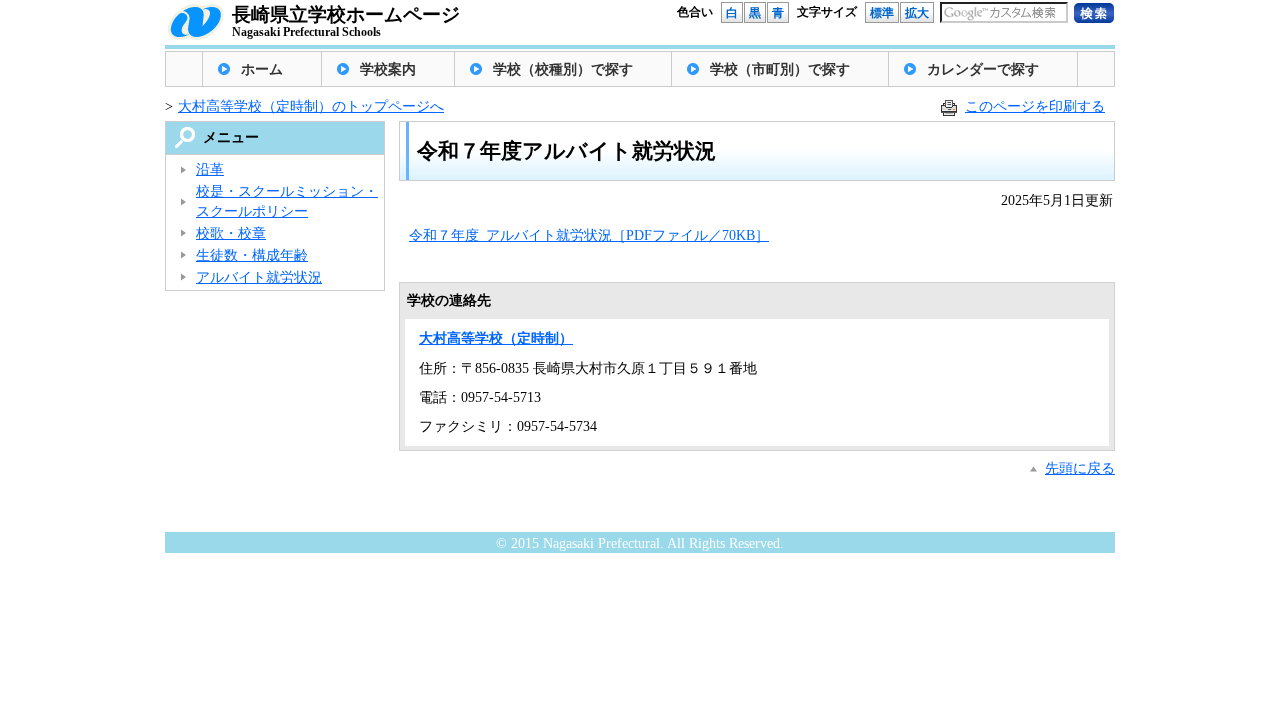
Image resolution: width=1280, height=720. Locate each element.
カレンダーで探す (983, 69)
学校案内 (388, 69)
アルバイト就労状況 (259, 277)
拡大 (917, 13)
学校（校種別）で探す (563, 69)
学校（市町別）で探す (780, 69)
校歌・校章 (231, 233)
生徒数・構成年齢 (252, 255)
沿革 (210, 169)
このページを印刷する (1035, 106)
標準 (882, 13)
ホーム (262, 69)
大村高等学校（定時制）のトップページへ (311, 106)
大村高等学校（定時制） (496, 338)
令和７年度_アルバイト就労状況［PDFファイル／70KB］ (589, 235)
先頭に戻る (1080, 468)
